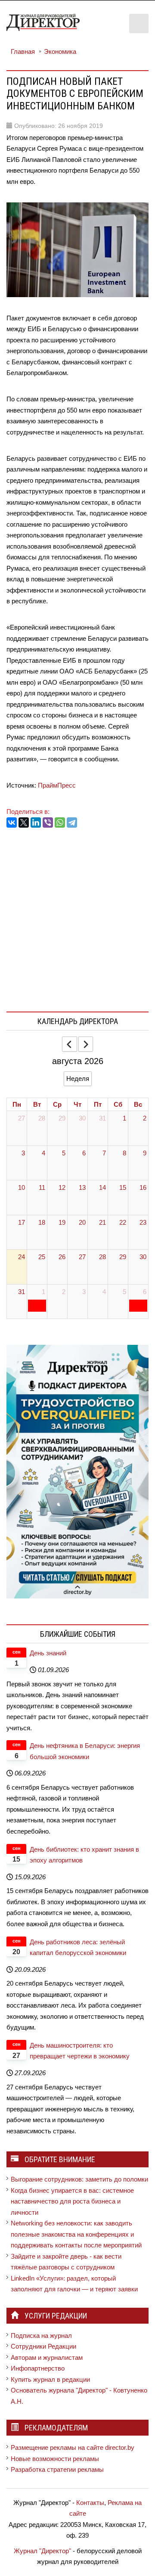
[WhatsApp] (60, 822)
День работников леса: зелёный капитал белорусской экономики (78, 1948)
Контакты (90, 2503)
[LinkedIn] (36, 822)
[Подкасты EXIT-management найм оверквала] (77, 1471)
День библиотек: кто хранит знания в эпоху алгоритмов (84, 1855)
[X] (24, 822)
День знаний (48, 1653)
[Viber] (48, 822)
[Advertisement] (77, 918)
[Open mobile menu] (139, 23)
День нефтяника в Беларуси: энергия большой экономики (85, 1751)
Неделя (78, 1079)
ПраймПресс (57, 785)
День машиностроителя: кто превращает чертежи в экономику (80, 2051)
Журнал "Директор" (42, 2551)
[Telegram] (72, 822)
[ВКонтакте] (12, 822)
